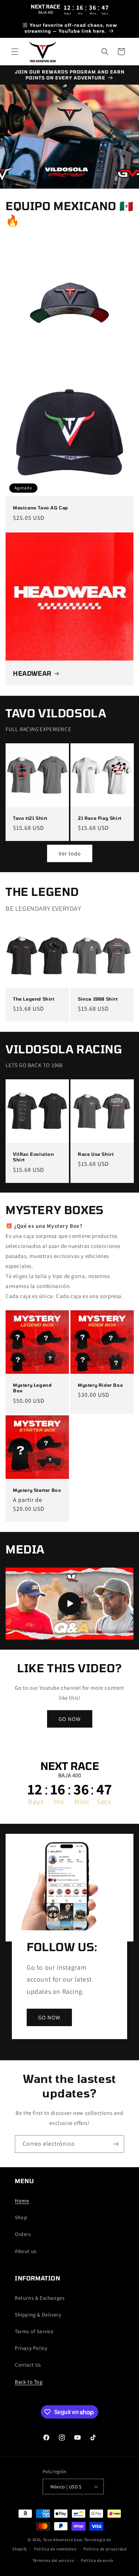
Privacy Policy (31, 2348)
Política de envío (97, 2560)
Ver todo (70, 853)
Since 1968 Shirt (98, 998)
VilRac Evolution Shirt (34, 1157)
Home (22, 2201)
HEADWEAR (32, 673)
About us (26, 2251)
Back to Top (29, 2382)
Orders (23, 2234)
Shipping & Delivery (38, 2315)
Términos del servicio (53, 2560)
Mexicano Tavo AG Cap (41, 508)
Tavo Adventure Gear (63, 2540)
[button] (15, 52)
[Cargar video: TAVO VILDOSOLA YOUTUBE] (69, 1604)
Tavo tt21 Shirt (30, 818)
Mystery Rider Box (100, 1385)
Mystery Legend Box (32, 1388)
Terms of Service (34, 2331)
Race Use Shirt (96, 1154)
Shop (21, 2217)
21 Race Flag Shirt (100, 818)
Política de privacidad (105, 2549)
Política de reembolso (55, 2549)
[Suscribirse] (116, 2144)
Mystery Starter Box (37, 1490)
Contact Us (28, 2365)
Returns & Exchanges (40, 2298)
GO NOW (70, 1719)
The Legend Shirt (34, 998)
